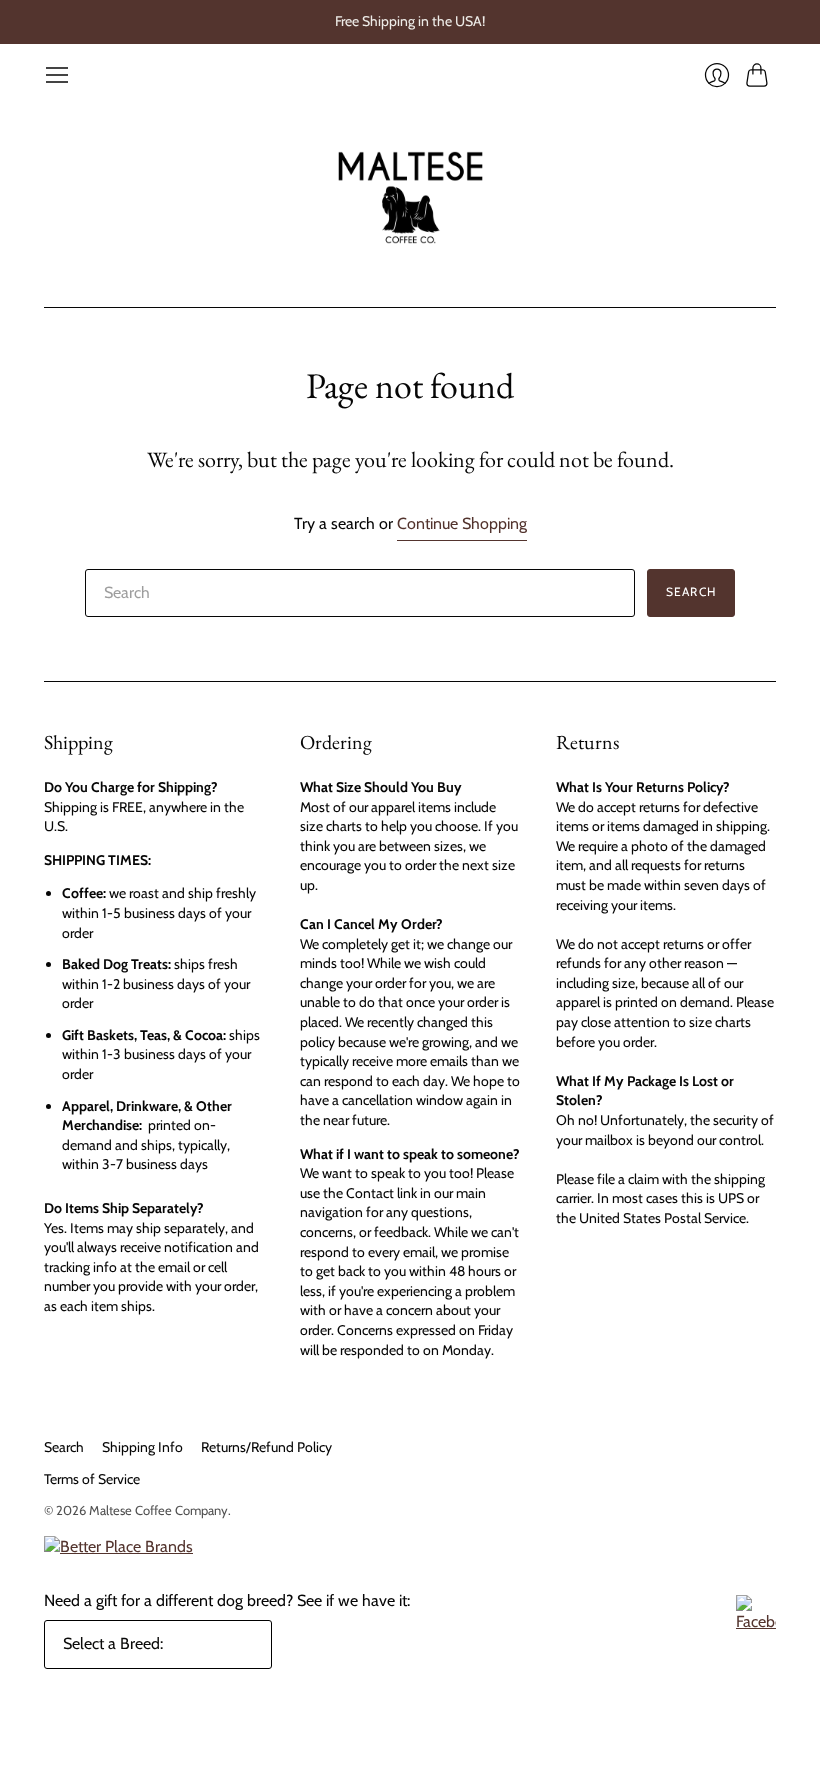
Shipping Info (142, 1447)
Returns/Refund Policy (266, 1447)
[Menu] (57, 75)
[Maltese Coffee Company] (410, 197)
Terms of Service (92, 1479)
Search (64, 1447)
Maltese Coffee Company (158, 1510)
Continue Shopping (462, 523)
